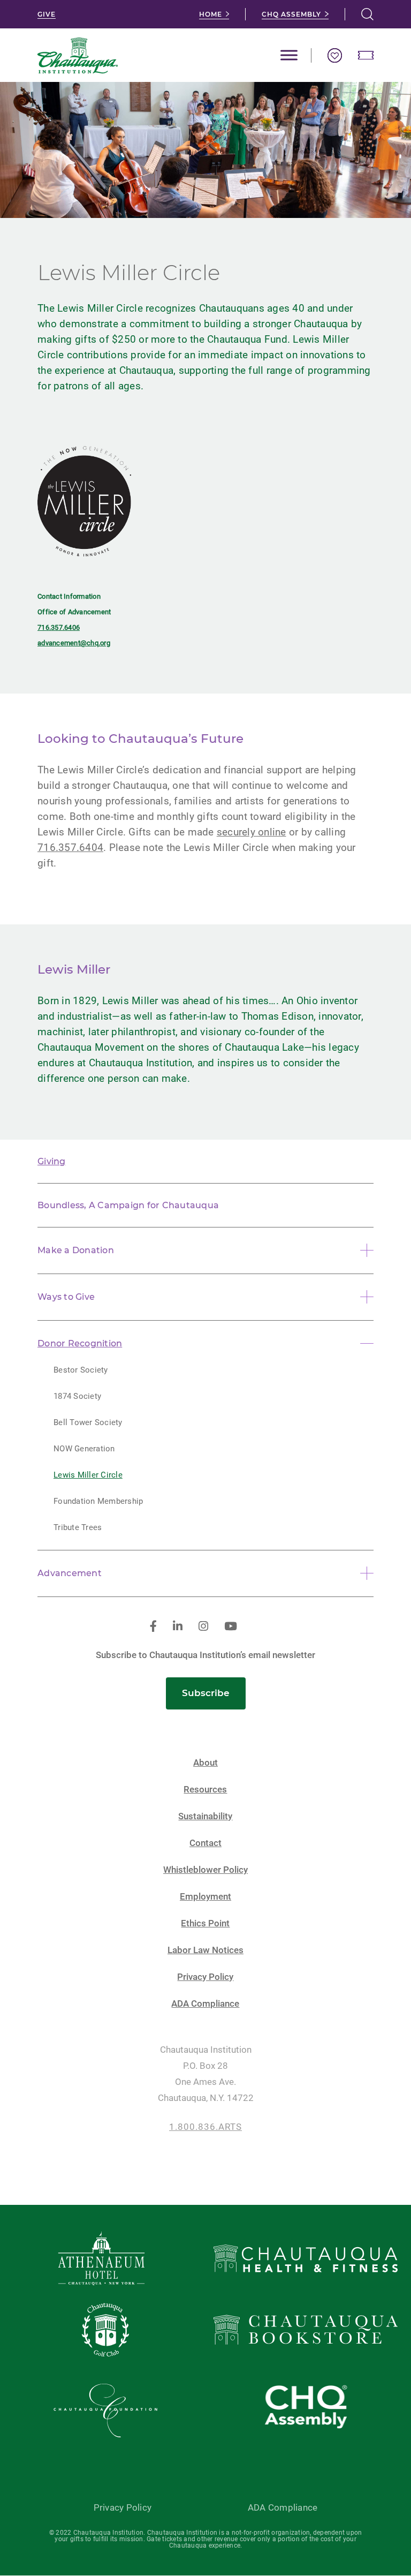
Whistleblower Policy (205, 1870)
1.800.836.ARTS (205, 2127)
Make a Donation (76, 1250)
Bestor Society (81, 1370)
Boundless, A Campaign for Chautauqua (128, 1205)
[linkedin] (178, 1627)
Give (47, 14)
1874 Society (77, 1396)
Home (211, 14)
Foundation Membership (98, 1501)
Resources (205, 1790)
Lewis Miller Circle (88, 1475)
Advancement (70, 1573)
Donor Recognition (80, 1343)
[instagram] (203, 1627)
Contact (205, 1843)
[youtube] (231, 1627)
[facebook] (153, 1627)
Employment (205, 1897)
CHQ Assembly (291, 14)
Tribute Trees (78, 1527)
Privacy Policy (205, 1977)
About (205, 1763)
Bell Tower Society (88, 1422)
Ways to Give (66, 1297)
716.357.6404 (70, 848)
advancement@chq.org (74, 643)
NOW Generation (84, 1449)
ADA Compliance (205, 2004)
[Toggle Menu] (289, 55)
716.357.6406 (59, 627)
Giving (52, 1161)
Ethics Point (205, 1923)
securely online (252, 832)
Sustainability (205, 1816)
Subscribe (206, 1693)
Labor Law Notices (205, 1950)
